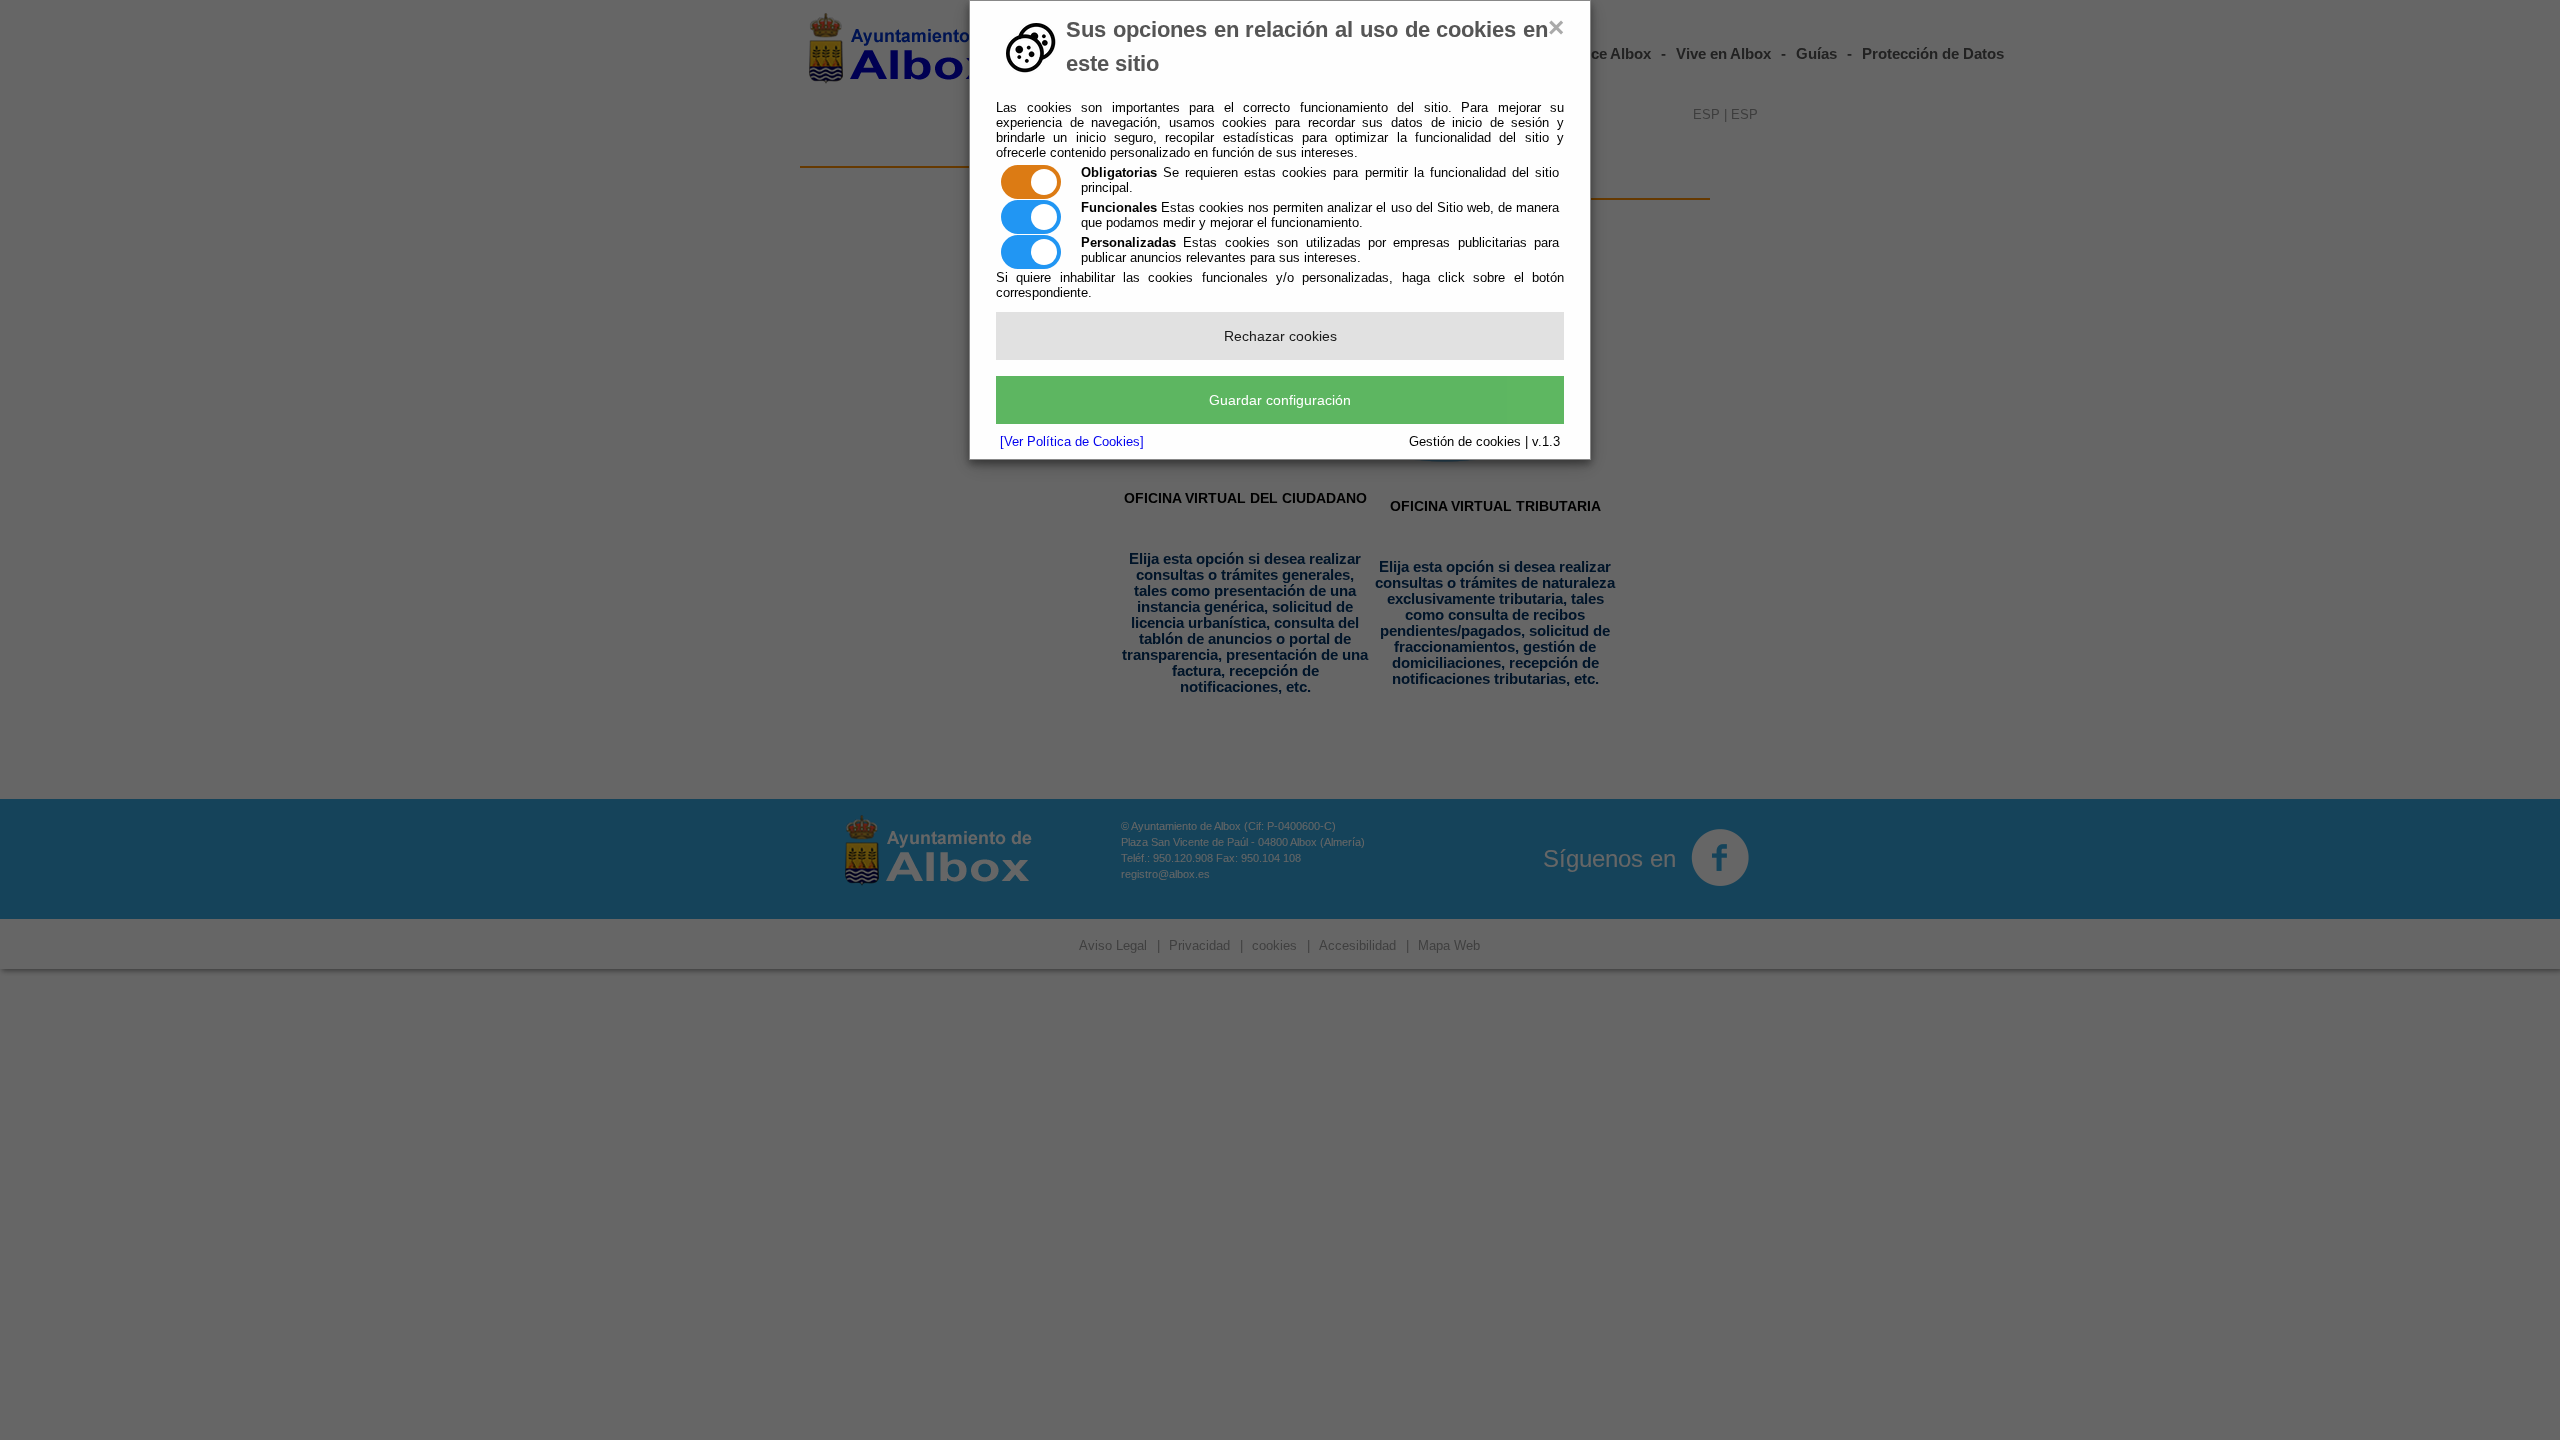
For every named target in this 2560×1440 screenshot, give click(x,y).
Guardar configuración (1280, 400)
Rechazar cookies (1280, 336)
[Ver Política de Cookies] (1072, 441)
